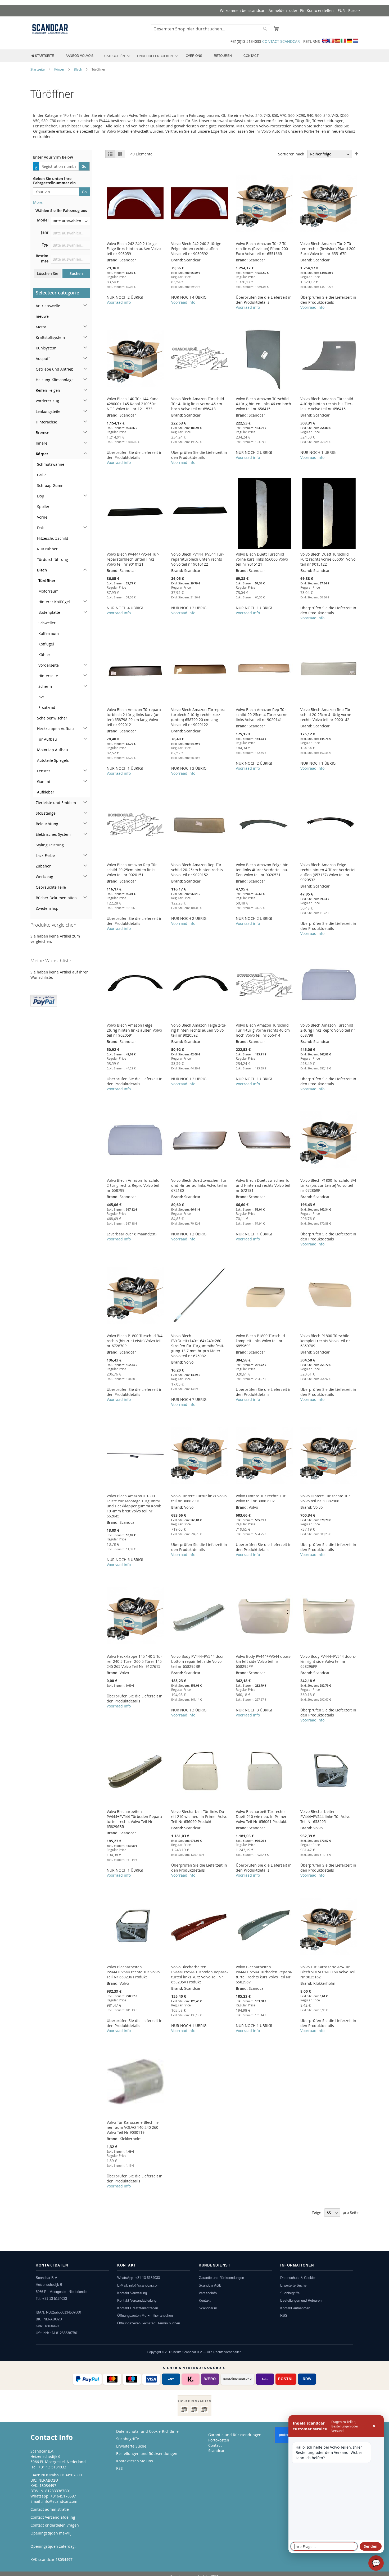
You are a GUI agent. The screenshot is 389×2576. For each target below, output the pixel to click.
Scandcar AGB (210, 2285)
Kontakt (205, 2300)
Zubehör (43, 866)
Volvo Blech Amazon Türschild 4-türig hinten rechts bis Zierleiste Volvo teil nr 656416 (327, 404)
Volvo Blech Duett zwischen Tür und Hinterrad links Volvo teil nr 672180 (200, 1185)
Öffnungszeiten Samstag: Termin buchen (149, 2323)
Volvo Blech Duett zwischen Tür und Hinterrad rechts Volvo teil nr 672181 (263, 1185)
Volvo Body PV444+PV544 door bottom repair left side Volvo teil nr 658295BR (198, 1661)
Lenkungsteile (48, 411)
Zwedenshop (47, 908)
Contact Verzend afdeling (53, 2517)
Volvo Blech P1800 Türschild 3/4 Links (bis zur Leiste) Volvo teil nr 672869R (328, 1185)
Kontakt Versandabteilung (137, 2300)
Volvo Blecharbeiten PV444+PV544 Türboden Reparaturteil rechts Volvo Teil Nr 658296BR (135, 1819)
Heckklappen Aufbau (55, 729)
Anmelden (278, 10)
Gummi (44, 781)
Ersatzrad (47, 707)
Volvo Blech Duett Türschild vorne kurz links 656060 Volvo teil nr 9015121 (262, 559)
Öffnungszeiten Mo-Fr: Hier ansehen (145, 2316)
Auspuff (43, 359)
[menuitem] (43, 56)
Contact (215, 2445)
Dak (40, 528)
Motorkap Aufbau (53, 750)
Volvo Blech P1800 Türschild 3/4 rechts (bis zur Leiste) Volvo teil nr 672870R (135, 1341)
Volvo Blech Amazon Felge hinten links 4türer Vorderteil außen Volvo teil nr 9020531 (263, 870)
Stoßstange (46, 813)
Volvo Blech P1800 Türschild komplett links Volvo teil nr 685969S (260, 1341)
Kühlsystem (46, 348)
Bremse (42, 433)
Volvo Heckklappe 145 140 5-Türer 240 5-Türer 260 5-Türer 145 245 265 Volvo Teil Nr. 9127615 (134, 1661)
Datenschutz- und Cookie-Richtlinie (147, 2431)
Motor (41, 327)
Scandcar (216, 2451)
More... (39, 202)
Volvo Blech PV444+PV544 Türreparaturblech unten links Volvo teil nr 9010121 (133, 559)
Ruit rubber (47, 549)
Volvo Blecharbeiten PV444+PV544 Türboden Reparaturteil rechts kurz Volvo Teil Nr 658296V (264, 1974)
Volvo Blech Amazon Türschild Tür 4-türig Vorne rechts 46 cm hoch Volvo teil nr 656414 (263, 1030)
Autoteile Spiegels (53, 760)
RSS (284, 2316)
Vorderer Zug (47, 401)
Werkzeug (44, 877)
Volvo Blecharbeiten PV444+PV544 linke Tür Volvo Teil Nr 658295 (325, 1816)
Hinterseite (48, 676)
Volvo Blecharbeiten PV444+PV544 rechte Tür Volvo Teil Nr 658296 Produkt (133, 1972)
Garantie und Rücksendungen (221, 2278)
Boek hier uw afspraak (50, 2552)
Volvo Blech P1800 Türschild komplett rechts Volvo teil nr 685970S (325, 1341)
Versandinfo (208, 2293)
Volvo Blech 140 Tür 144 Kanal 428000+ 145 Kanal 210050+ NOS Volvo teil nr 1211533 (133, 404)
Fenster (44, 771)
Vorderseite (49, 665)
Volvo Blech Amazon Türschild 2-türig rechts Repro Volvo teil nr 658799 (133, 1185)
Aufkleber (46, 792)
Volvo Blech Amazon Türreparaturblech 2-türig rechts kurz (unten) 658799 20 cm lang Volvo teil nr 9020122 (199, 717)
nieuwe (42, 316)
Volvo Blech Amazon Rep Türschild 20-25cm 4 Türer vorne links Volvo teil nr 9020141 (262, 715)
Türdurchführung (53, 559)
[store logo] (50, 29)
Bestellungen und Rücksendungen (147, 2453)
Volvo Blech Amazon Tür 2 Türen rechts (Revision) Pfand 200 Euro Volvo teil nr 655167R (328, 249)
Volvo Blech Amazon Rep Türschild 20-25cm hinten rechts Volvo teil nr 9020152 (197, 870)
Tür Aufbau (47, 739)
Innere (42, 443)
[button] (349, 11)
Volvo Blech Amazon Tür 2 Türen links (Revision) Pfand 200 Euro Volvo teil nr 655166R (262, 249)
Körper (60, 69)
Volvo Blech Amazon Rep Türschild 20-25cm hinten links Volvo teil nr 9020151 (132, 870)
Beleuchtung (47, 824)
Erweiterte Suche (293, 2285)
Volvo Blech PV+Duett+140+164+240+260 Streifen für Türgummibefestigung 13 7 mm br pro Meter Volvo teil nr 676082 (198, 1346)
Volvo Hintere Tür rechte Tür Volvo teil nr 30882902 (261, 1498)
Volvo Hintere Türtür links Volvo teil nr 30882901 (199, 1498)
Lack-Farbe (45, 855)
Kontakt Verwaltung (132, 2293)
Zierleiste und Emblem (56, 803)
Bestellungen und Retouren (301, 2300)
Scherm (45, 686)
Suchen (76, 273)
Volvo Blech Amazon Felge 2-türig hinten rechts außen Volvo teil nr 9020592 (199, 1030)
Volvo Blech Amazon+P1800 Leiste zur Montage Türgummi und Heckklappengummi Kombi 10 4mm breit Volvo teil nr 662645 (135, 1506)
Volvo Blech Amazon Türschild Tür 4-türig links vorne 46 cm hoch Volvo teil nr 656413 (198, 404)
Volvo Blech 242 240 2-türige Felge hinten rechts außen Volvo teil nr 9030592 (196, 249)
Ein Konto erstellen (317, 10)
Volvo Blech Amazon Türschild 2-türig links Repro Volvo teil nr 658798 (328, 1030)
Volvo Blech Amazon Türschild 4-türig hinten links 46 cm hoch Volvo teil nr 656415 (263, 404)
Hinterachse (46, 422)
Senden (371, 2546)
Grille (42, 475)
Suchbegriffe (290, 2293)
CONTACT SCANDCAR (281, 41)
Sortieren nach (291, 154)
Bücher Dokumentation (56, 898)
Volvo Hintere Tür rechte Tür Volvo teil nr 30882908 (325, 1498)
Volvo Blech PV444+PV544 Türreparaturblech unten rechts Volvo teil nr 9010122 (198, 559)
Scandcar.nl (208, 2308)
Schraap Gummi (51, 485)
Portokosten (219, 2440)
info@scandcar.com (60, 2501)
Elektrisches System (53, 834)
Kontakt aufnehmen (295, 2308)
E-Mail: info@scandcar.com (138, 2285)
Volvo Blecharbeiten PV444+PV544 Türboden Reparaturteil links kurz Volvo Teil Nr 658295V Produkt (200, 1974)
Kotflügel (46, 644)
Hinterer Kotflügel (54, 602)
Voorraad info (119, 302)
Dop (41, 496)
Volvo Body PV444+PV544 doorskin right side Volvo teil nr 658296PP (328, 1661)
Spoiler (43, 507)
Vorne (42, 517)
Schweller (47, 623)
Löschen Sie (48, 273)
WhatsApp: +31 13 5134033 (139, 2278)
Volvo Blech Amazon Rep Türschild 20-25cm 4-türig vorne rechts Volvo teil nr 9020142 (326, 715)
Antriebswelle (48, 306)
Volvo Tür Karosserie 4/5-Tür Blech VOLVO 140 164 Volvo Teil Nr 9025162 (328, 1972)
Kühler (44, 655)
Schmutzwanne (51, 464)
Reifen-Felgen (48, 390)
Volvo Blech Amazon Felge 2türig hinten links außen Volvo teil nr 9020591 (134, 1030)
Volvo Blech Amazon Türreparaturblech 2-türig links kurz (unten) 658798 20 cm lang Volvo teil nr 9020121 (134, 717)
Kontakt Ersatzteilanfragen (138, 2308)
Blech (78, 69)
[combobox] (210, 29)
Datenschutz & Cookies (298, 2278)
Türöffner (47, 581)
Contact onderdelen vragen (55, 2525)
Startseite (38, 69)
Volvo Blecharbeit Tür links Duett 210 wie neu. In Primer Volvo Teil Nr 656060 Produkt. (199, 1816)
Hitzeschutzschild (53, 538)
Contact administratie (50, 2509)
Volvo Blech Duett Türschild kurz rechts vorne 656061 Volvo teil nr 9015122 (328, 559)
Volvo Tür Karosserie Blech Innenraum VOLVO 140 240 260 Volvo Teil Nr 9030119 (133, 2127)
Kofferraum (49, 633)
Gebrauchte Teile (51, 887)
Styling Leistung (50, 845)
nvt (41, 697)
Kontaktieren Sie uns (135, 2461)
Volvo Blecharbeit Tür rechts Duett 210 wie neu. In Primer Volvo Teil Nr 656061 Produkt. (262, 1816)
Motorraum (48, 591)
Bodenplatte (49, 612)
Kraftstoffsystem (50, 337)
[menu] (195, 56)
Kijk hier (38, 2538)
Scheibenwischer (52, 718)
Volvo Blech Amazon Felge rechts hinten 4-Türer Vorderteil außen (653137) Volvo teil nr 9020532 (328, 872)
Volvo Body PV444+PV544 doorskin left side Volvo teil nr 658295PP (264, 1661)
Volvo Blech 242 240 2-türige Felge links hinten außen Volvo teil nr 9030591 (134, 249)
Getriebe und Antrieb (55, 369)
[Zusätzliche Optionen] (44, 1000)
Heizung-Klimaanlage (55, 380)
